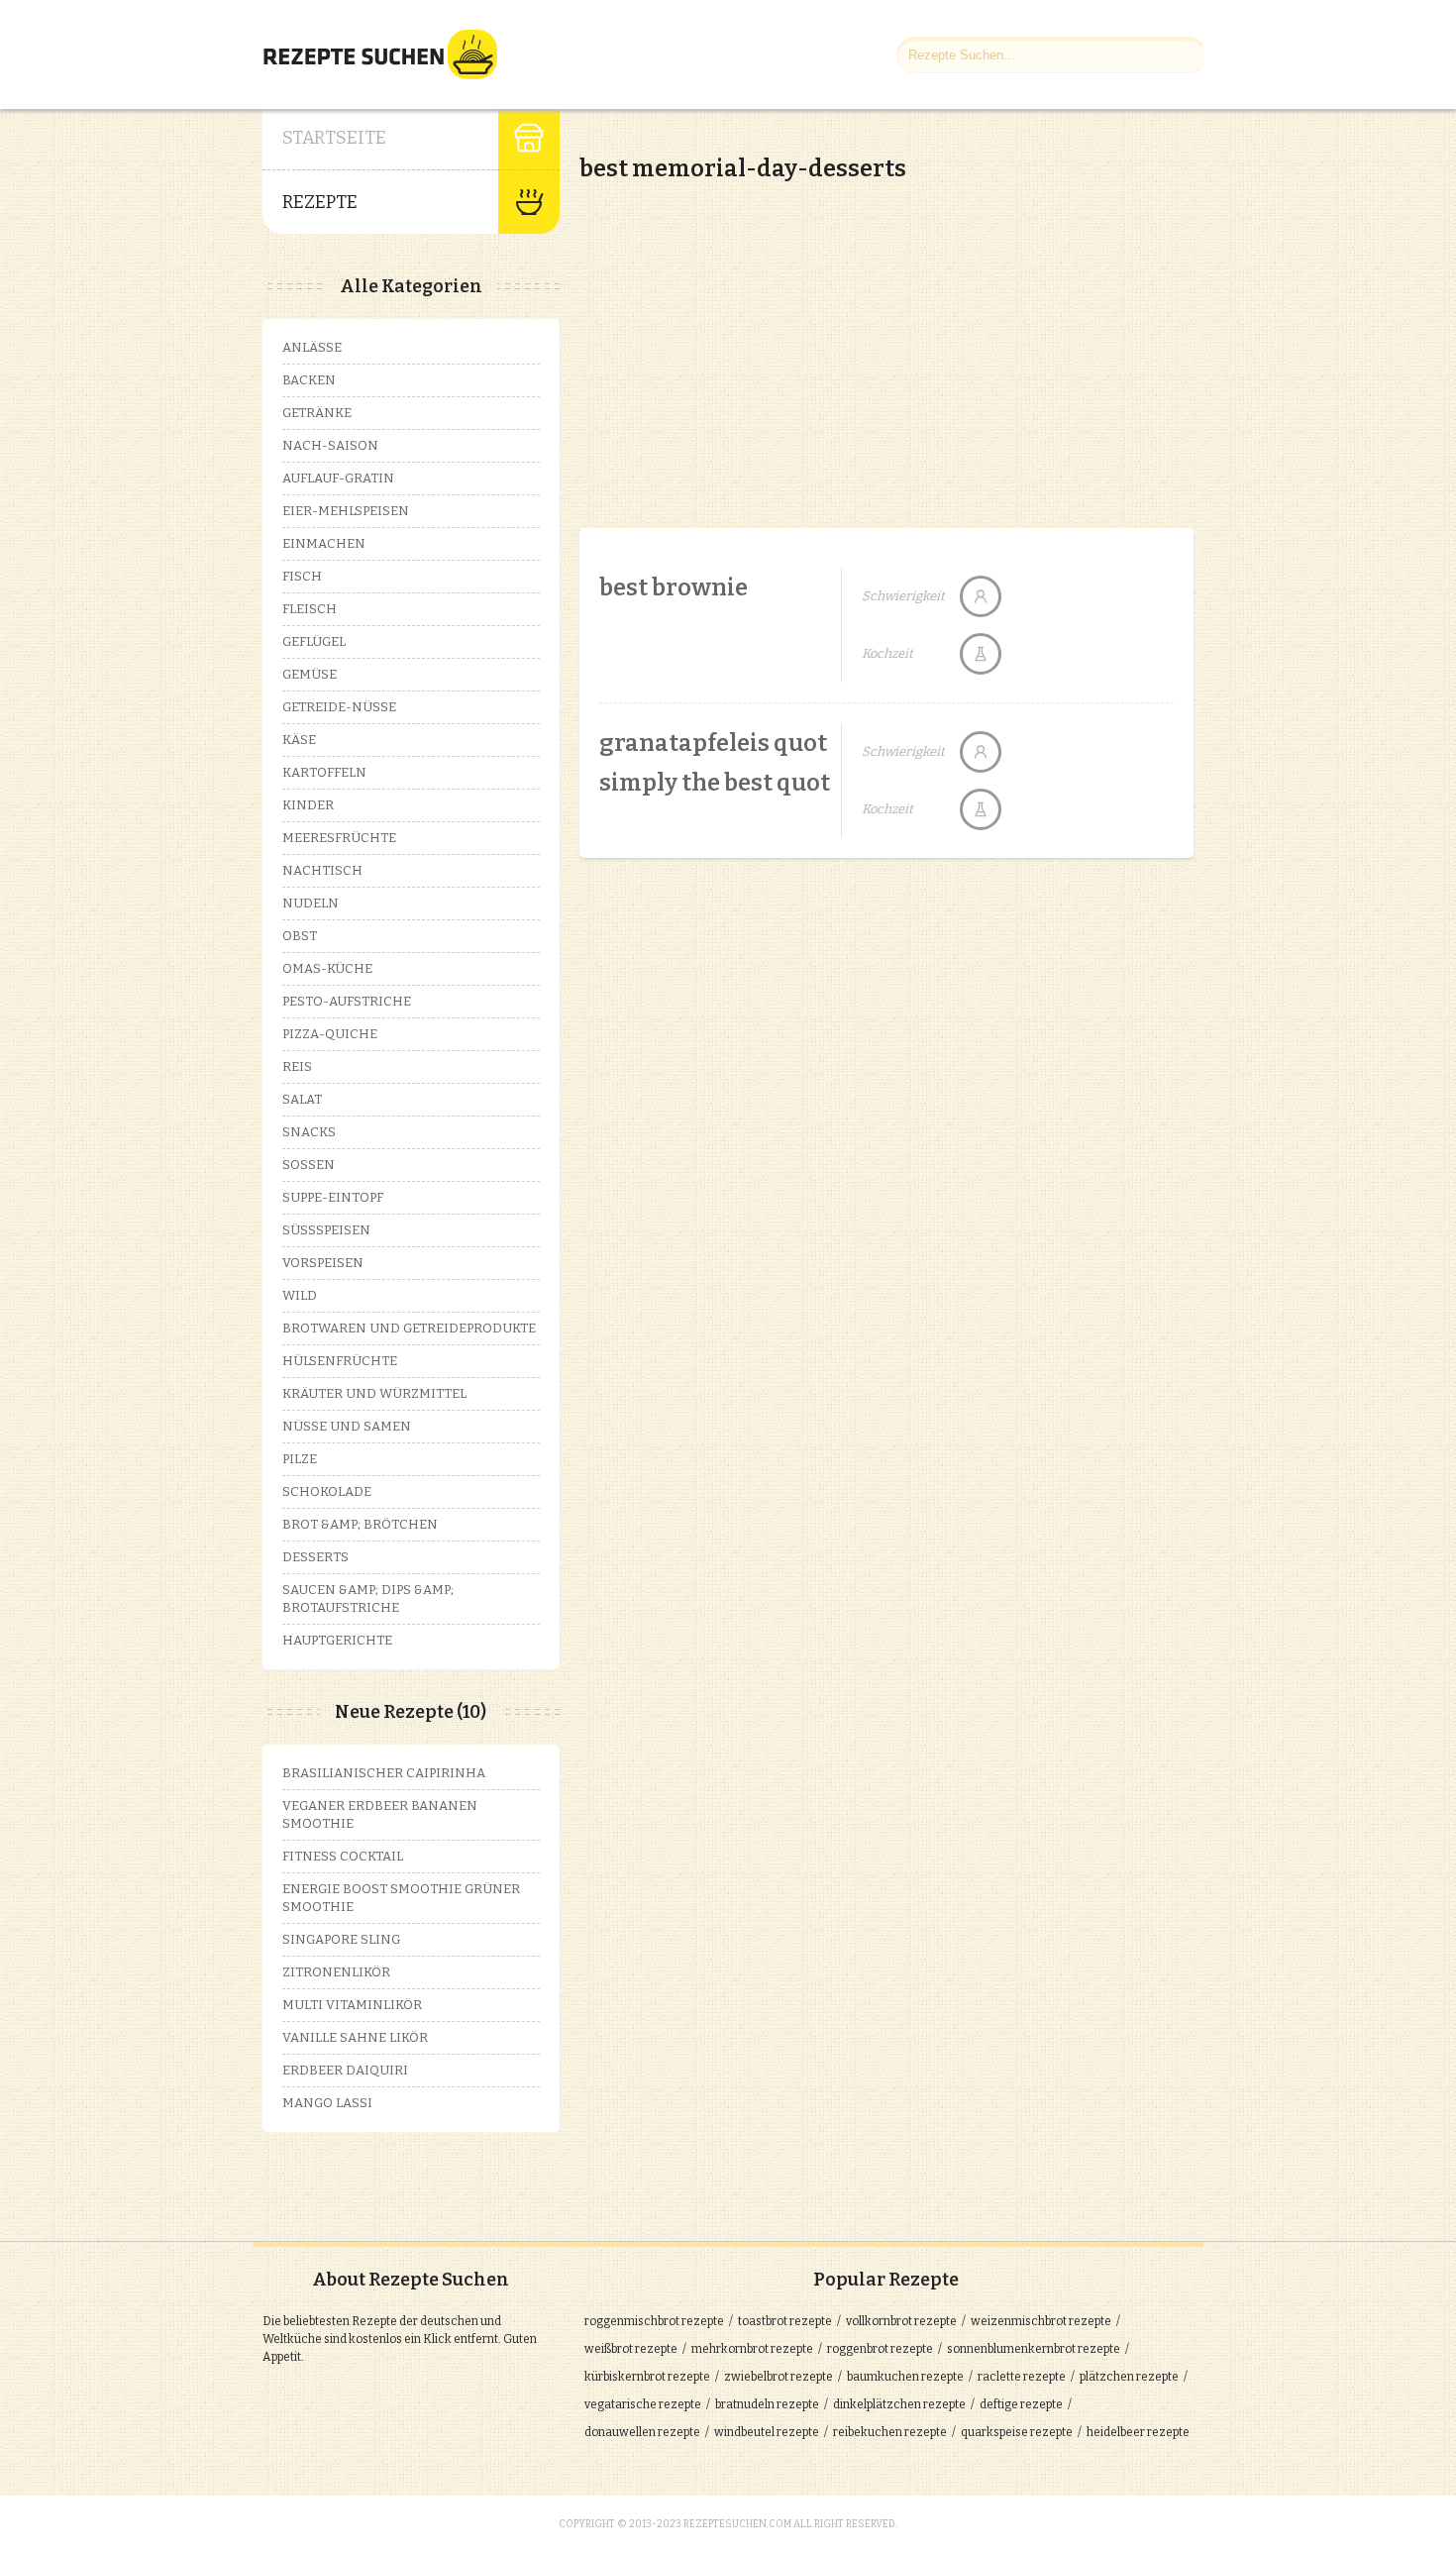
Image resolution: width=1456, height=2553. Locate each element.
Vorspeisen (323, 1263)
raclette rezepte (1022, 2377)
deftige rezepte (1021, 2404)
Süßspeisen (326, 1230)
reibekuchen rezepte (890, 2432)
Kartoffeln (324, 772)
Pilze (300, 1459)
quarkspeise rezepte (1017, 2432)
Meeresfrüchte (339, 838)
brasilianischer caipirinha (384, 1773)
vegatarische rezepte (643, 2404)
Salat (302, 1099)
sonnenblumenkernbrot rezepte (1034, 2349)
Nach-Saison (330, 445)
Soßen (309, 1165)
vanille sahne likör (355, 2037)
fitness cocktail (343, 1856)
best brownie (674, 587)
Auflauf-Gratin (338, 478)
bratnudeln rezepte (767, 2404)
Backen (309, 380)
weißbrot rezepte (631, 2349)
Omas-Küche (327, 968)
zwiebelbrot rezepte (779, 2377)
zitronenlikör (336, 1972)
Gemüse (310, 674)
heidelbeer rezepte (1138, 2432)
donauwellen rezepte (642, 2432)
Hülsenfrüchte (340, 1361)
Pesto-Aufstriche (347, 1001)
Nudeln (311, 903)
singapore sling (341, 1939)
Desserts (315, 1557)
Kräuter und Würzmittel (374, 1393)
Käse (299, 740)
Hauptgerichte (337, 1640)
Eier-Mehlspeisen (346, 511)
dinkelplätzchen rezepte (899, 2404)
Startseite (334, 138)
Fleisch (310, 609)
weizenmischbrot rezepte (1041, 2321)
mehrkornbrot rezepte (752, 2349)
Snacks (309, 1132)
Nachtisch (322, 870)
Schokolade (327, 1491)
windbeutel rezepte (767, 2432)
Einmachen (324, 543)
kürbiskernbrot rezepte (647, 2377)
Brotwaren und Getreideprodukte (409, 1328)
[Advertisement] (746, 337)
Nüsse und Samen (347, 1426)
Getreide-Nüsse (339, 707)
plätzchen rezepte (1129, 2377)
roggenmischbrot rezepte (654, 2321)
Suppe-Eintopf (333, 1197)
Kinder (308, 805)
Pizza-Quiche (330, 1034)
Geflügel (314, 641)
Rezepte (320, 202)
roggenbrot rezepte (880, 2349)
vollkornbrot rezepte (901, 2321)
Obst (300, 936)
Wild (300, 1295)
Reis (297, 1066)
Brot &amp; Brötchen (360, 1524)
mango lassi (327, 2103)
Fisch (302, 576)
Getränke (317, 413)
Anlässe (312, 347)
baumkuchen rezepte (905, 2377)
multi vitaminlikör (352, 2005)
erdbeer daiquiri (345, 2070)
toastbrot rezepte (785, 2321)
